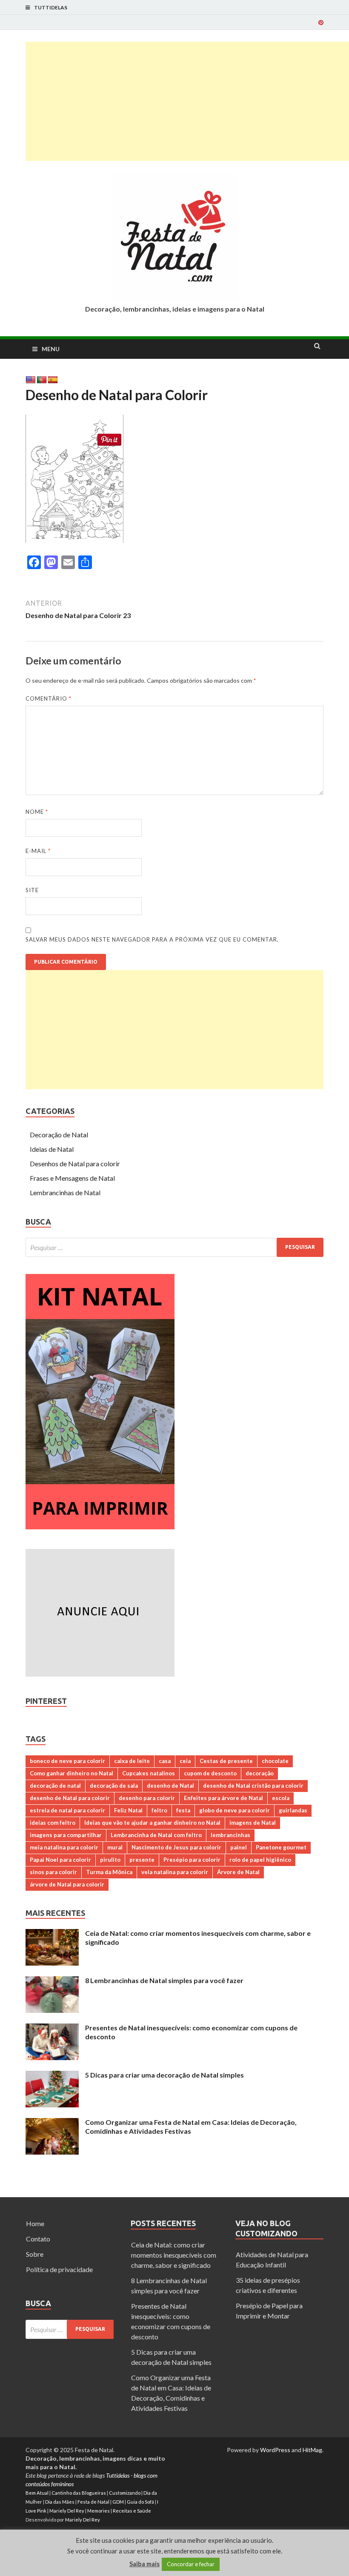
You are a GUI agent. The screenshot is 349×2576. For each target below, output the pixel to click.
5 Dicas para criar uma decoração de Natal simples (164, 2075)
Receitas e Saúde (132, 2511)
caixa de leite (132, 1761)
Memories (99, 2511)
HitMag (312, 2450)
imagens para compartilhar (66, 1835)
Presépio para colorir (192, 1860)
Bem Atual (37, 2493)
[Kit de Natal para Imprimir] (100, 1527)
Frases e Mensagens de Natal (72, 1178)
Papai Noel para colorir (60, 1860)
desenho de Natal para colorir (70, 1798)
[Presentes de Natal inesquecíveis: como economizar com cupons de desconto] (52, 2028)
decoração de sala (114, 1786)
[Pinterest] (321, 23)
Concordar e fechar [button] (191, 2564)
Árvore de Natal (238, 1872)
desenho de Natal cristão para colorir (253, 1786)
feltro (159, 1810)
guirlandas (293, 1810)
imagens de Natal (253, 1823)
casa (165, 1761)
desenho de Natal (170, 1786)
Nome (37, 812)
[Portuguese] (42, 380)
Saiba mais (144, 2564)
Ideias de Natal (52, 1149)
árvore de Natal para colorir (67, 1884)
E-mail (38, 851)
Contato (38, 2239)
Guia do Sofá (140, 2502)
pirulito (110, 1860)
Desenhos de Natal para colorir (75, 1163)
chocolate (275, 1761)
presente (142, 1860)
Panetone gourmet (281, 1847)
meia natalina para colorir (64, 1847)
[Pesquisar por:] (174, 1247)
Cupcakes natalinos (149, 1773)
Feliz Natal (128, 1810)
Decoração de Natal (59, 1135)
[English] (31, 380)
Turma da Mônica (109, 1872)
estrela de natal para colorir (67, 1810)
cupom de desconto (210, 1773)
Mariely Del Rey (67, 2511)
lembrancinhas (230, 1835)
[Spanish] (53, 380)
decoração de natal (55, 1786)
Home (35, 2223)
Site (32, 890)
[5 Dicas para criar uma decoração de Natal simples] (52, 2076)
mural (115, 1847)
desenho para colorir (147, 1798)
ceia (185, 1761)
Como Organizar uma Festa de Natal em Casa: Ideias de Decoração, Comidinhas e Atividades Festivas (191, 2127)
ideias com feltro (53, 1823)
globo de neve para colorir (235, 1810)
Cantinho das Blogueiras (79, 2493)
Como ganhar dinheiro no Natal (72, 1773)
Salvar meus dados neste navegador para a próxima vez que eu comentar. (152, 939)
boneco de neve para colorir (67, 1761)
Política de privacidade (59, 2269)
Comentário (49, 698)
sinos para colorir (53, 1872)
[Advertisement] (187, 101)
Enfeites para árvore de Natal (223, 1798)
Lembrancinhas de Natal (65, 1192)
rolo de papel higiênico (260, 1860)
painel (239, 1847)
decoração (260, 1773)
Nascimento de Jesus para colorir (176, 1847)
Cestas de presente (226, 1761)
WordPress (275, 2450)
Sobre (35, 2254)
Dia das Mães (60, 2502)
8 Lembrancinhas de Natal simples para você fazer (164, 1980)
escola (281, 1798)
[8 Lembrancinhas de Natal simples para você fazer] (52, 1981)
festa (183, 1810)
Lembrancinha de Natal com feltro (156, 1835)
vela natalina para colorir (175, 1872)
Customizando (125, 2493)
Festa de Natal (93, 2502)
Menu (51, 349)
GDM (118, 2502)
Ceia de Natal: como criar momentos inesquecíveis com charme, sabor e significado (174, 2255)
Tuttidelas (51, 7)
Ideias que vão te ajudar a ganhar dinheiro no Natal (152, 1823)
